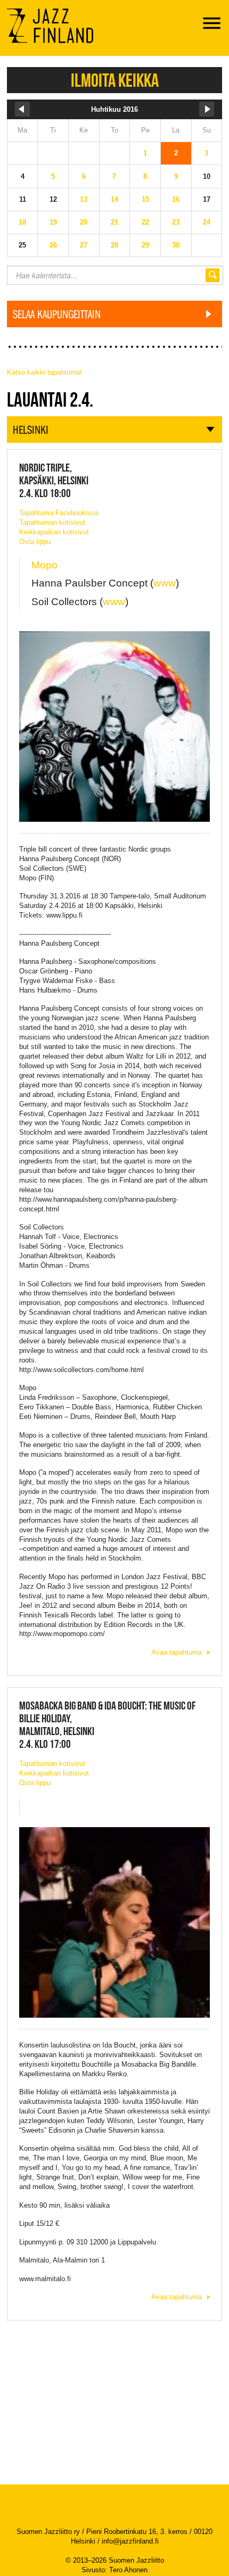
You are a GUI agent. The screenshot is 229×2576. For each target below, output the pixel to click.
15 (145, 199)
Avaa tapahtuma (177, 1652)
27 (84, 245)
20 (84, 222)
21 (114, 222)
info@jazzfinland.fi (130, 2541)
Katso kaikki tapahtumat (44, 372)
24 (207, 222)
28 (114, 245)
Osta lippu (35, 542)
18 (22, 222)
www (165, 583)
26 (53, 245)
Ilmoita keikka (115, 80)
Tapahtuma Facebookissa (59, 513)
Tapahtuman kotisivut (52, 522)
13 (84, 199)
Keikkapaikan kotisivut (54, 532)
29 (145, 245)
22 (145, 222)
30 (176, 245)
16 (176, 199)
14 (114, 199)
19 (53, 222)
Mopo (44, 565)
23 (176, 222)
